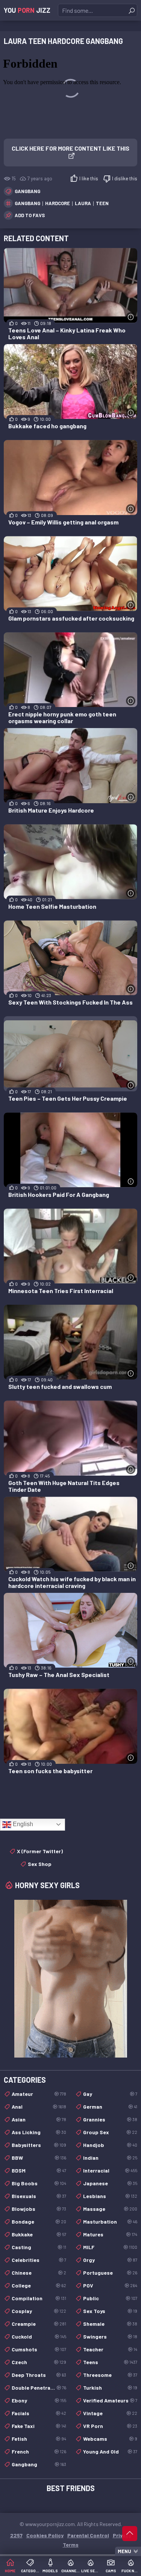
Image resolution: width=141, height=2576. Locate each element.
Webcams (110, 2439)
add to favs (30, 215)
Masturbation (110, 2222)
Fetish (39, 2439)
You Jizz (27, 10)
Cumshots (39, 2349)
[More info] (131, 317)
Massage (110, 2209)
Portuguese (110, 2273)
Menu (124, 2551)
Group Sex (110, 2132)
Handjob (110, 2145)
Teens (110, 2362)
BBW (39, 2158)
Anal (39, 2107)
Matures (110, 2234)
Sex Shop (40, 1864)
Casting (39, 2247)
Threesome (110, 2375)
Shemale (110, 2324)
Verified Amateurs (110, 2400)
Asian (39, 2119)
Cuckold (39, 2337)
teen (102, 203)
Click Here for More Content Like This (70, 148)
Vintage (110, 2413)
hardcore (58, 203)
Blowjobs (39, 2209)
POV (110, 2285)
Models (50, 2571)
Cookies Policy (45, 2535)
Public (110, 2298)
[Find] (132, 11)
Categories (30, 2571)
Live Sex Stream (91, 2571)
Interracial (110, 2170)
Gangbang (27, 191)
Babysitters (39, 2145)
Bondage (39, 2222)
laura (83, 203)
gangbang (27, 203)
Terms (71, 2545)
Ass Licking (39, 2132)
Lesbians (110, 2196)
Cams (111, 2571)
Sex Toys (110, 2311)
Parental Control (88, 2535)
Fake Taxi (39, 2426)
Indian (110, 2158)
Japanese (110, 2183)
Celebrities (39, 2260)
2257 (16, 2535)
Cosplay (39, 2311)
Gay (110, 2094)
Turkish (110, 2388)
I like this (89, 178)
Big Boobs (39, 2183)
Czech (39, 2362)
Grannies (110, 2119)
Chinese (39, 2273)
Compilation (39, 2298)
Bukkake (39, 2234)
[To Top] (130, 2534)
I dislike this (125, 178)
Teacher (110, 2349)
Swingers (110, 2337)
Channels (71, 2571)
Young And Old (110, 2451)
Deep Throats (39, 2375)
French (39, 2451)
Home (10, 2571)
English (22, 1824)
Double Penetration (39, 2388)
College (39, 2285)
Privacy (122, 2535)
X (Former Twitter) (40, 1851)
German (110, 2107)
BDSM (39, 2170)
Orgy (110, 2260)
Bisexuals (39, 2196)
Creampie (39, 2324)
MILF (110, 2247)
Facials (39, 2413)
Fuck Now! (131, 2571)
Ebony (39, 2400)
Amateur (39, 2094)
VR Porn (110, 2426)
